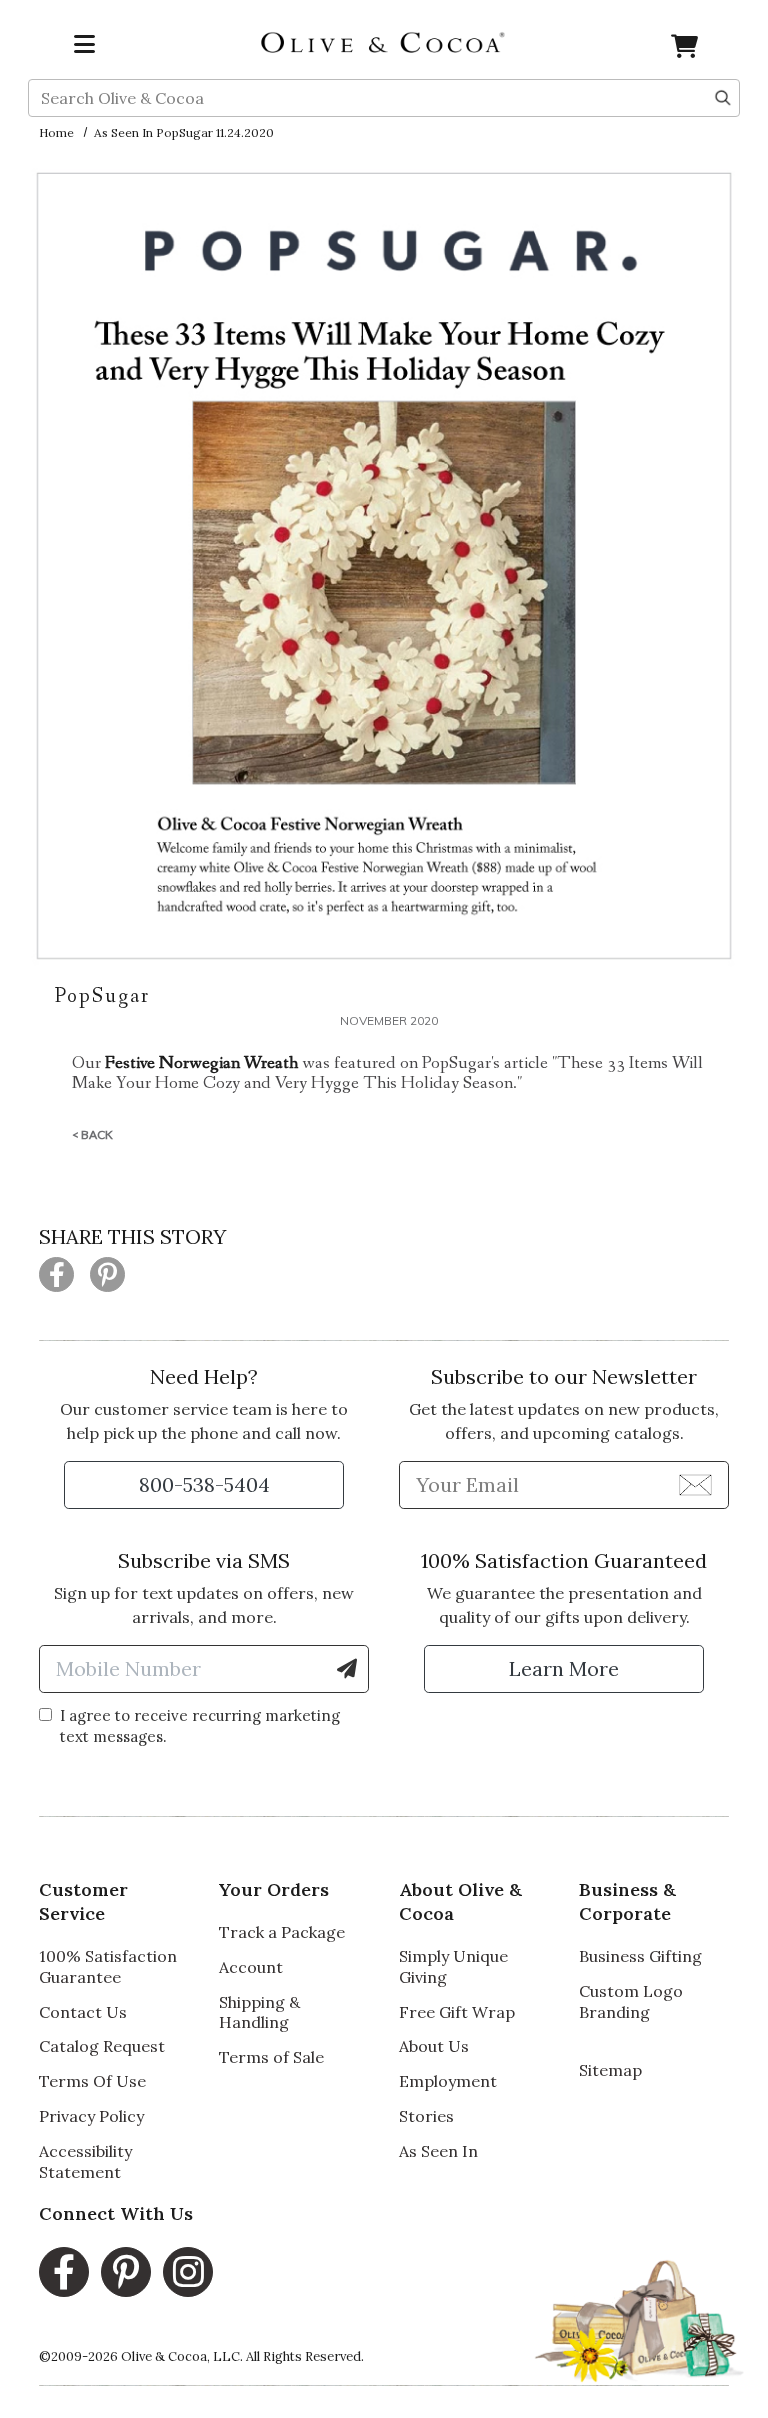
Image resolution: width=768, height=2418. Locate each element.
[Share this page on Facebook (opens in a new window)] (56, 1274)
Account (251, 1967)
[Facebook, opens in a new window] (64, 2272)
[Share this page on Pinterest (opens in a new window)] (107, 1274)
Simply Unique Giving (453, 1966)
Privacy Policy (91, 2116)
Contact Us (83, 2012)
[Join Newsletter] (695, 1484)
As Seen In (438, 2151)
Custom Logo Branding (631, 2001)
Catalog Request (102, 2046)
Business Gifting (640, 1956)
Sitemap (610, 2070)
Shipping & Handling (259, 2012)
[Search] (723, 96)
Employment (448, 2081)
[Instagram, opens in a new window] (188, 2272)
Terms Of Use (92, 2081)
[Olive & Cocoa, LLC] (384, 41)
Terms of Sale (271, 2057)
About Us (434, 2046)
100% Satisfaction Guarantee (108, 1966)
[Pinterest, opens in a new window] (126, 2272)
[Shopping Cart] (684, 50)
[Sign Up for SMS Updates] (347, 1669)
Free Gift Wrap (457, 2012)
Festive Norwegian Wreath (201, 1063)
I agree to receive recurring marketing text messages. (200, 1726)
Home (56, 132)
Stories (426, 2116)
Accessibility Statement (85, 2161)
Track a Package (282, 1932)
